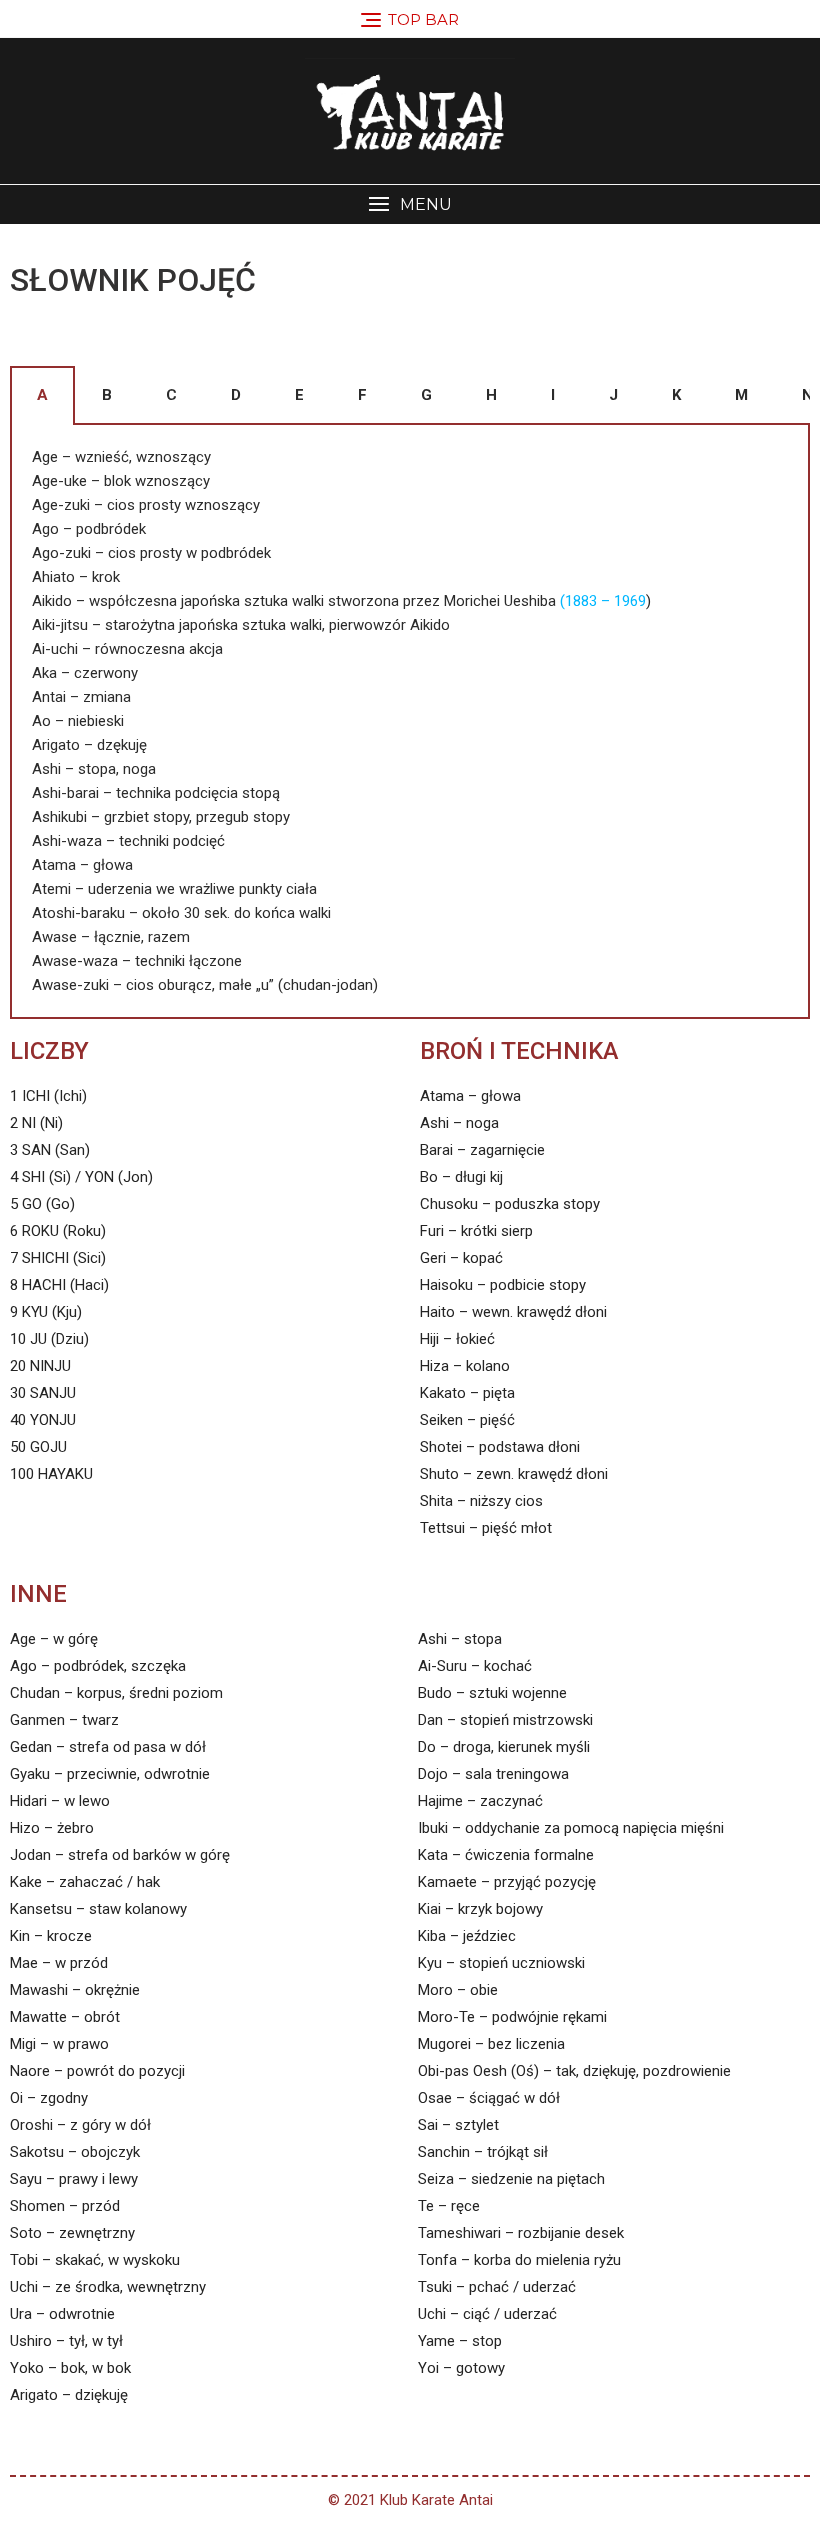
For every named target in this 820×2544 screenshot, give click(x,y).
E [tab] (299, 395)
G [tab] (426, 395)
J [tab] (613, 395)
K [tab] (676, 395)
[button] (410, 204)
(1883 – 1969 (603, 601)
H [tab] (491, 395)
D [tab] (236, 395)
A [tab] (42, 395)
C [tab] (171, 395)
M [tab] (741, 395)
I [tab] (553, 395)
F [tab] (362, 395)
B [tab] (107, 395)
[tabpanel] (410, 722)
